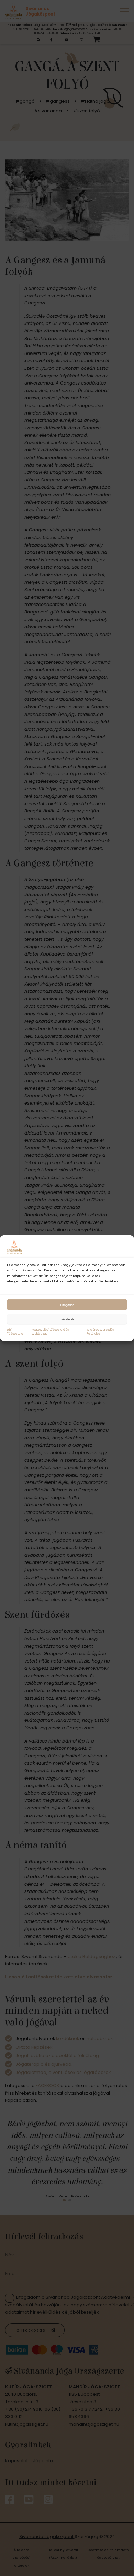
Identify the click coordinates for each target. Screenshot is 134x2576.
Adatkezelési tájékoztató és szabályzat (50, 1332)
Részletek (67, 1319)
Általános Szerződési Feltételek (101, 1332)
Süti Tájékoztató (15, 1332)
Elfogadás (67, 1305)
